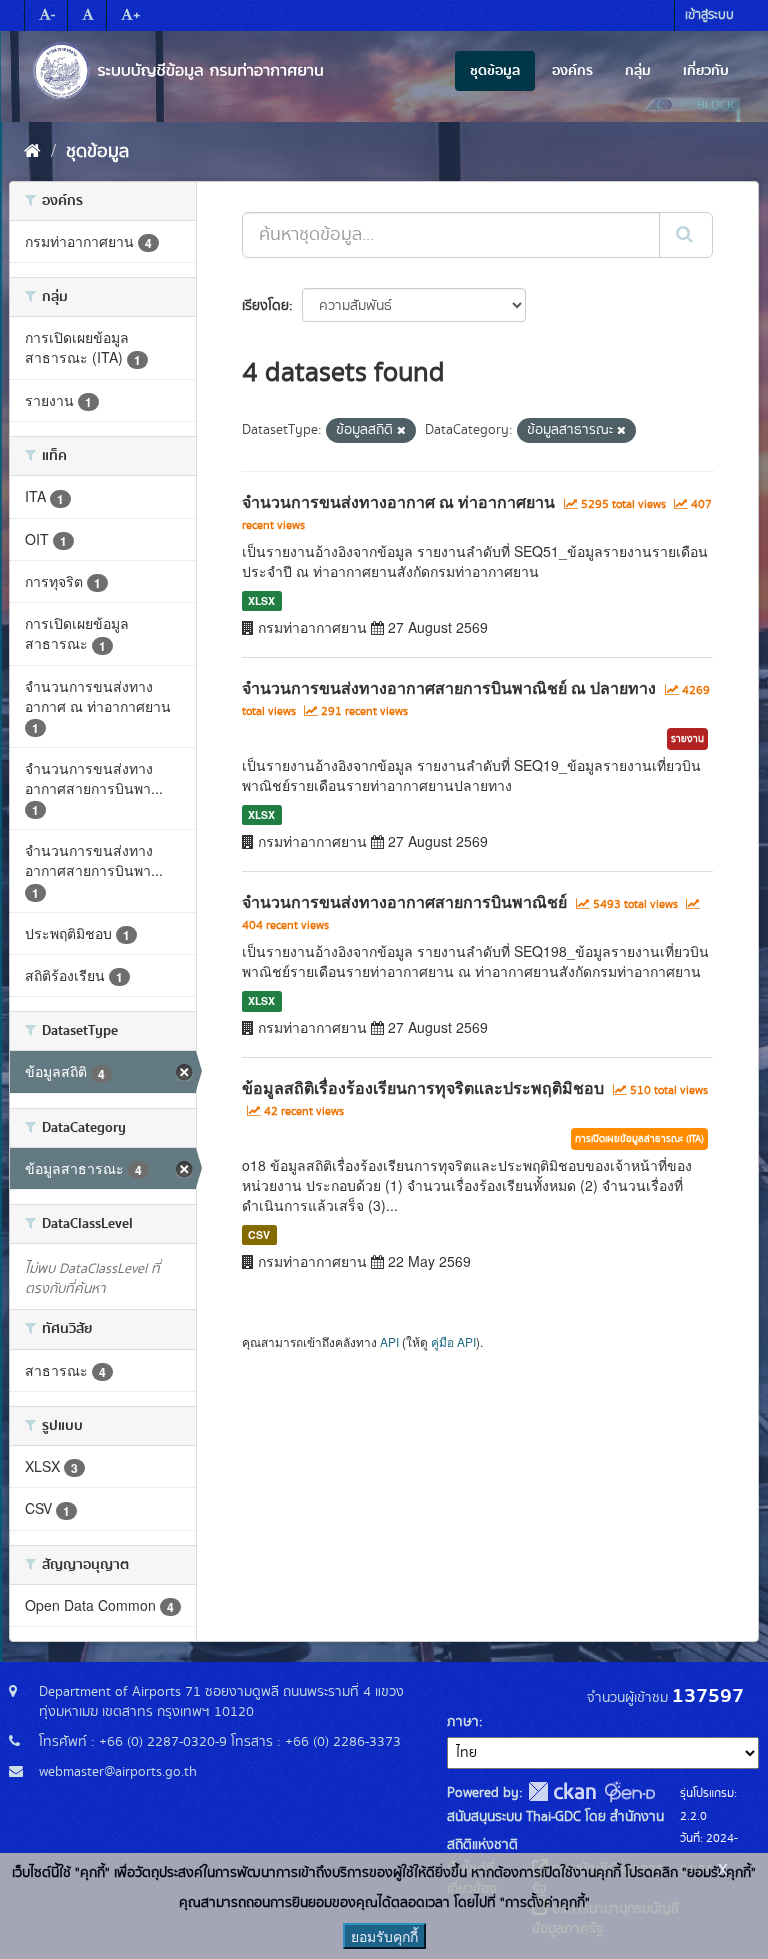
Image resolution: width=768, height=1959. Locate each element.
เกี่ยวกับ (706, 71)
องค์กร (572, 71)
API (389, 1341)
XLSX (261, 600)
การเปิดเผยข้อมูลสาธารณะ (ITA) (639, 1139)
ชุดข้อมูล (495, 71)
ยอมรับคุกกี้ (384, 1936)
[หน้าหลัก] (32, 152)
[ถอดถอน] (401, 431)
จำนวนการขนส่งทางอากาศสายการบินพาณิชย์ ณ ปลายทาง (449, 687)
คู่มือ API (453, 1341)
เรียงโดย (265, 306)
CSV (259, 1234)
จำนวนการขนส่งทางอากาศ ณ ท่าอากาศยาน (398, 501)
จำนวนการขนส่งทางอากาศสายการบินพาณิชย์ (404, 901)
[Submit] (686, 235)
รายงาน (687, 739)
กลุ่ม (638, 71)
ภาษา (463, 1722)
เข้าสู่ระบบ (709, 15)
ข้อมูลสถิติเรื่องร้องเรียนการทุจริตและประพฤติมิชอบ (423, 1087)
